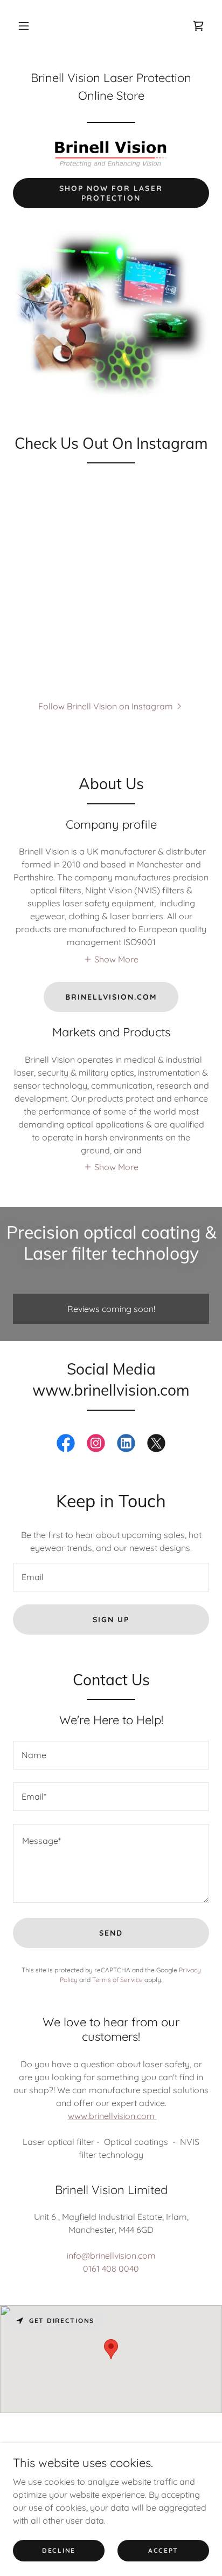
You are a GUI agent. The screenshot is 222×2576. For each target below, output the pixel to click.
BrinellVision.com (111, 997)
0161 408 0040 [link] (111, 2268)
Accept (163, 2550)
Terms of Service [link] (117, 1980)
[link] (198, 26)
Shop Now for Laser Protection (111, 193)
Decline (59, 2550)
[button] (24, 26)
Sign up (111, 1620)
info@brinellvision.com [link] (111, 2256)
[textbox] (111, 1577)
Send (111, 1933)
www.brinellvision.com (112, 2116)
